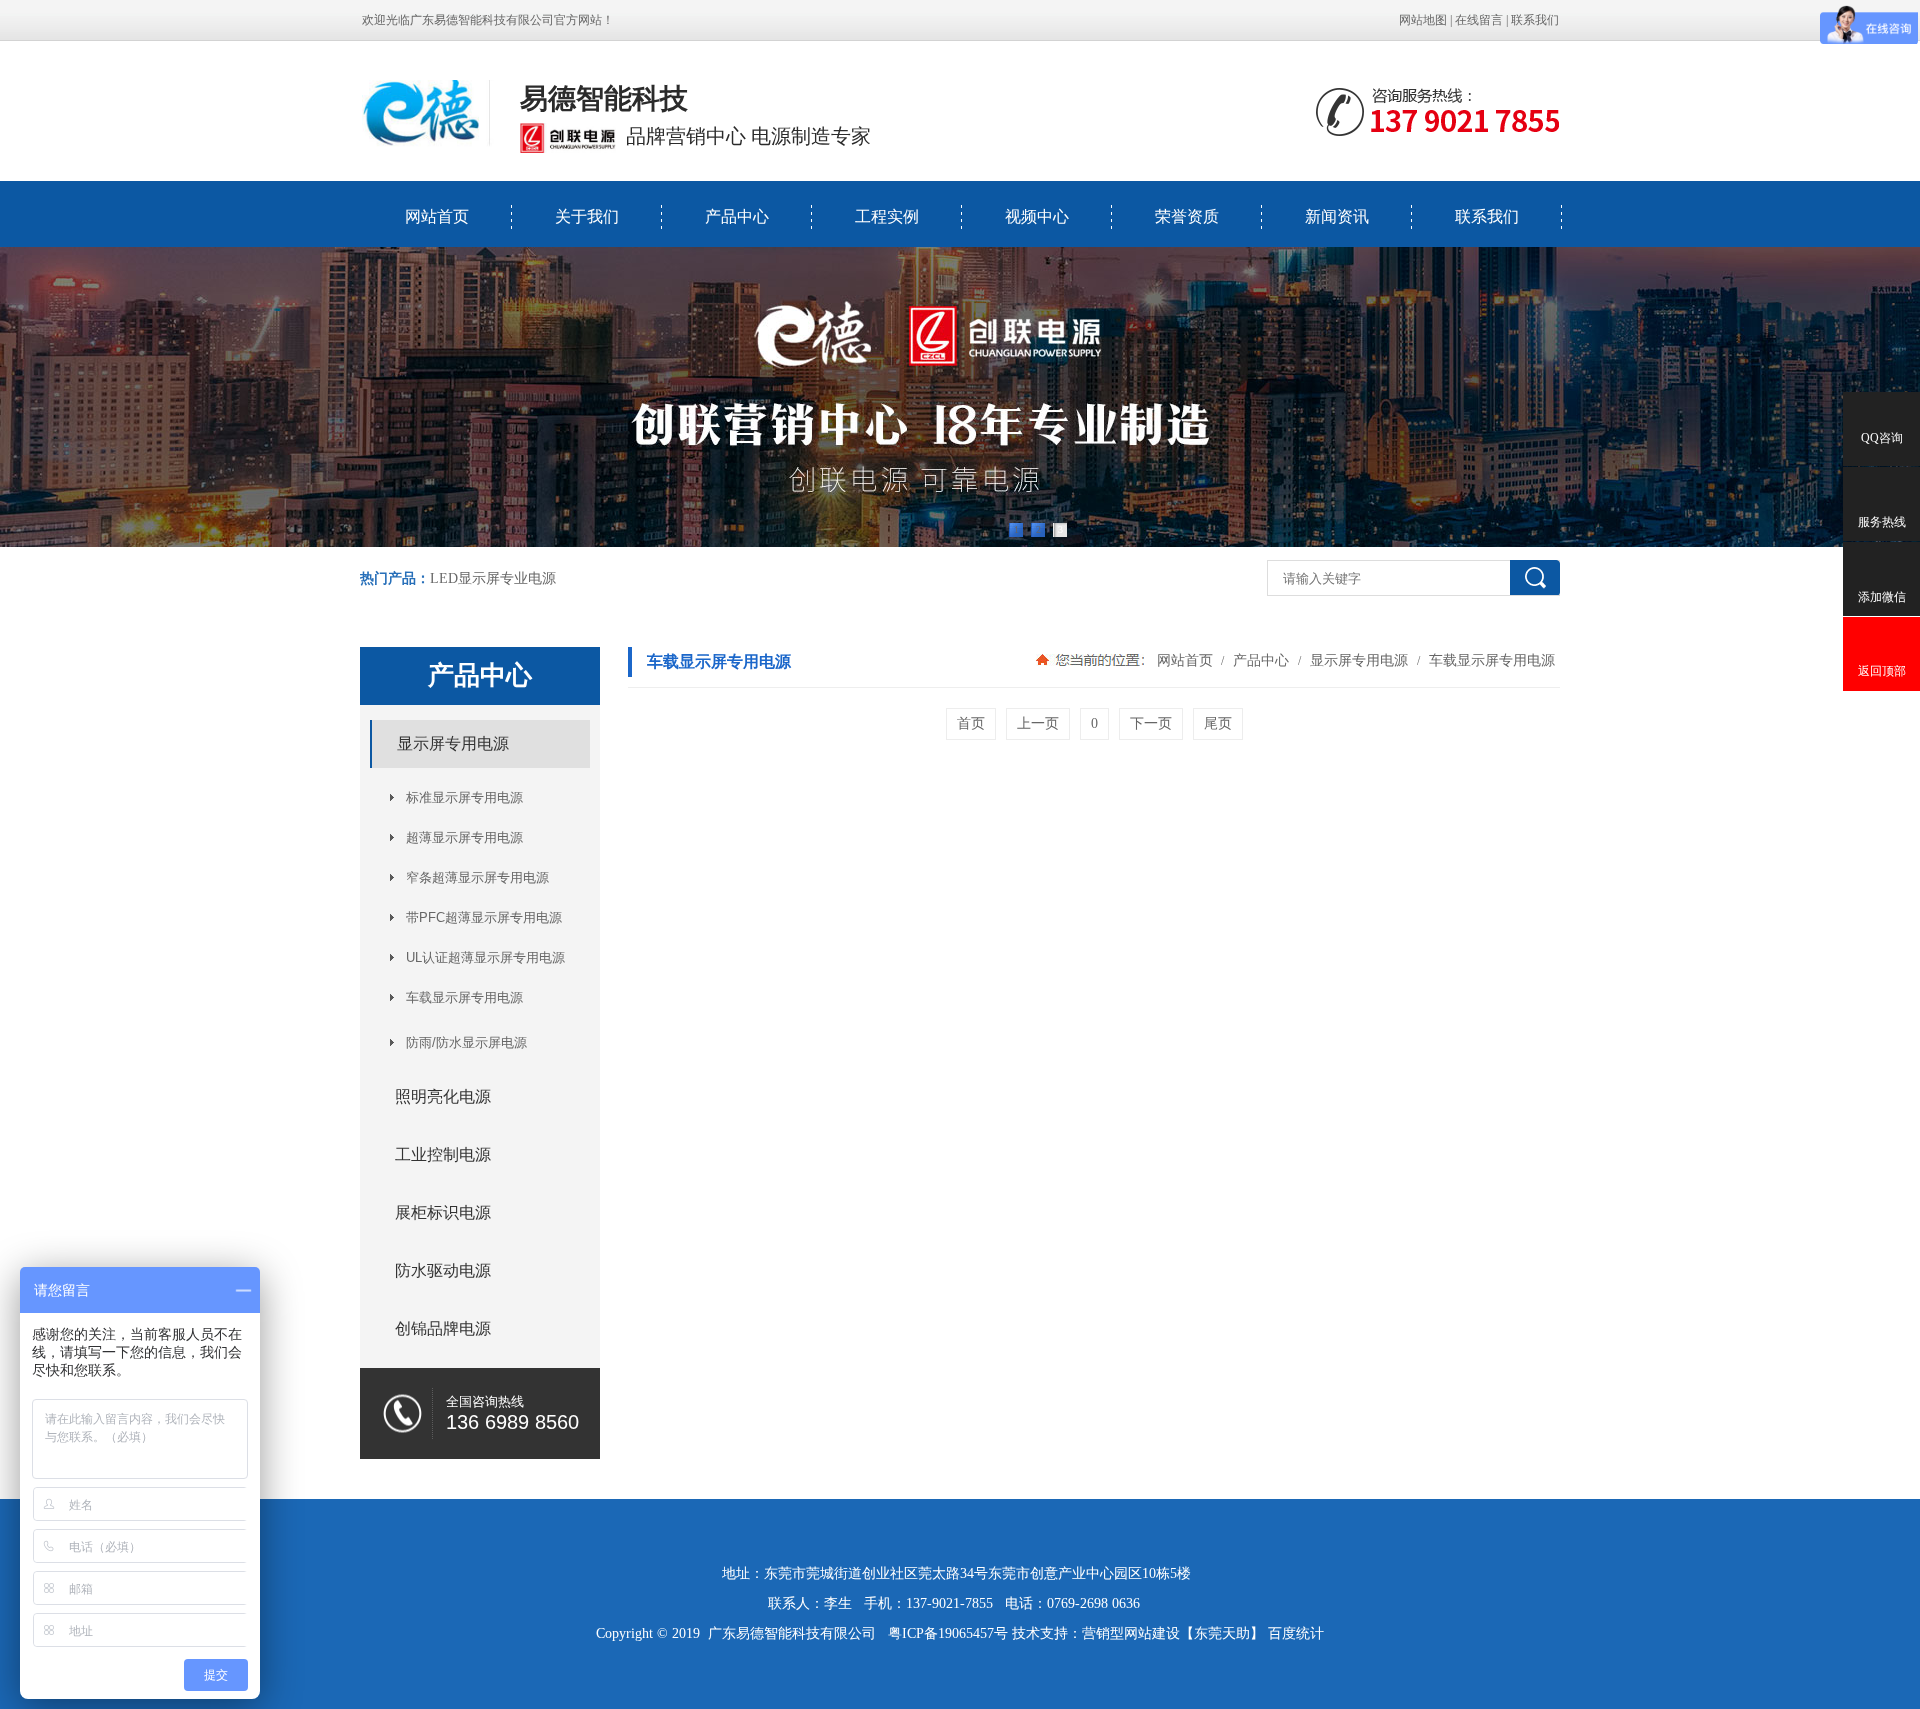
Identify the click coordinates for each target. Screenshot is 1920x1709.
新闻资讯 (1337, 216)
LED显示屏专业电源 (493, 578)
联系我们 (1535, 20)
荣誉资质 (1187, 216)
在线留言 (1479, 20)
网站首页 (437, 216)
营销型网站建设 (1131, 1633)
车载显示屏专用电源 (1490, 660)
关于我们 (587, 216)
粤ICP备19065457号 (948, 1633)
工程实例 (887, 216)
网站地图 (1423, 20)
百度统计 (1296, 1633)
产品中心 (737, 216)
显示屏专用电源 (1359, 660)
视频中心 (1037, 216)
